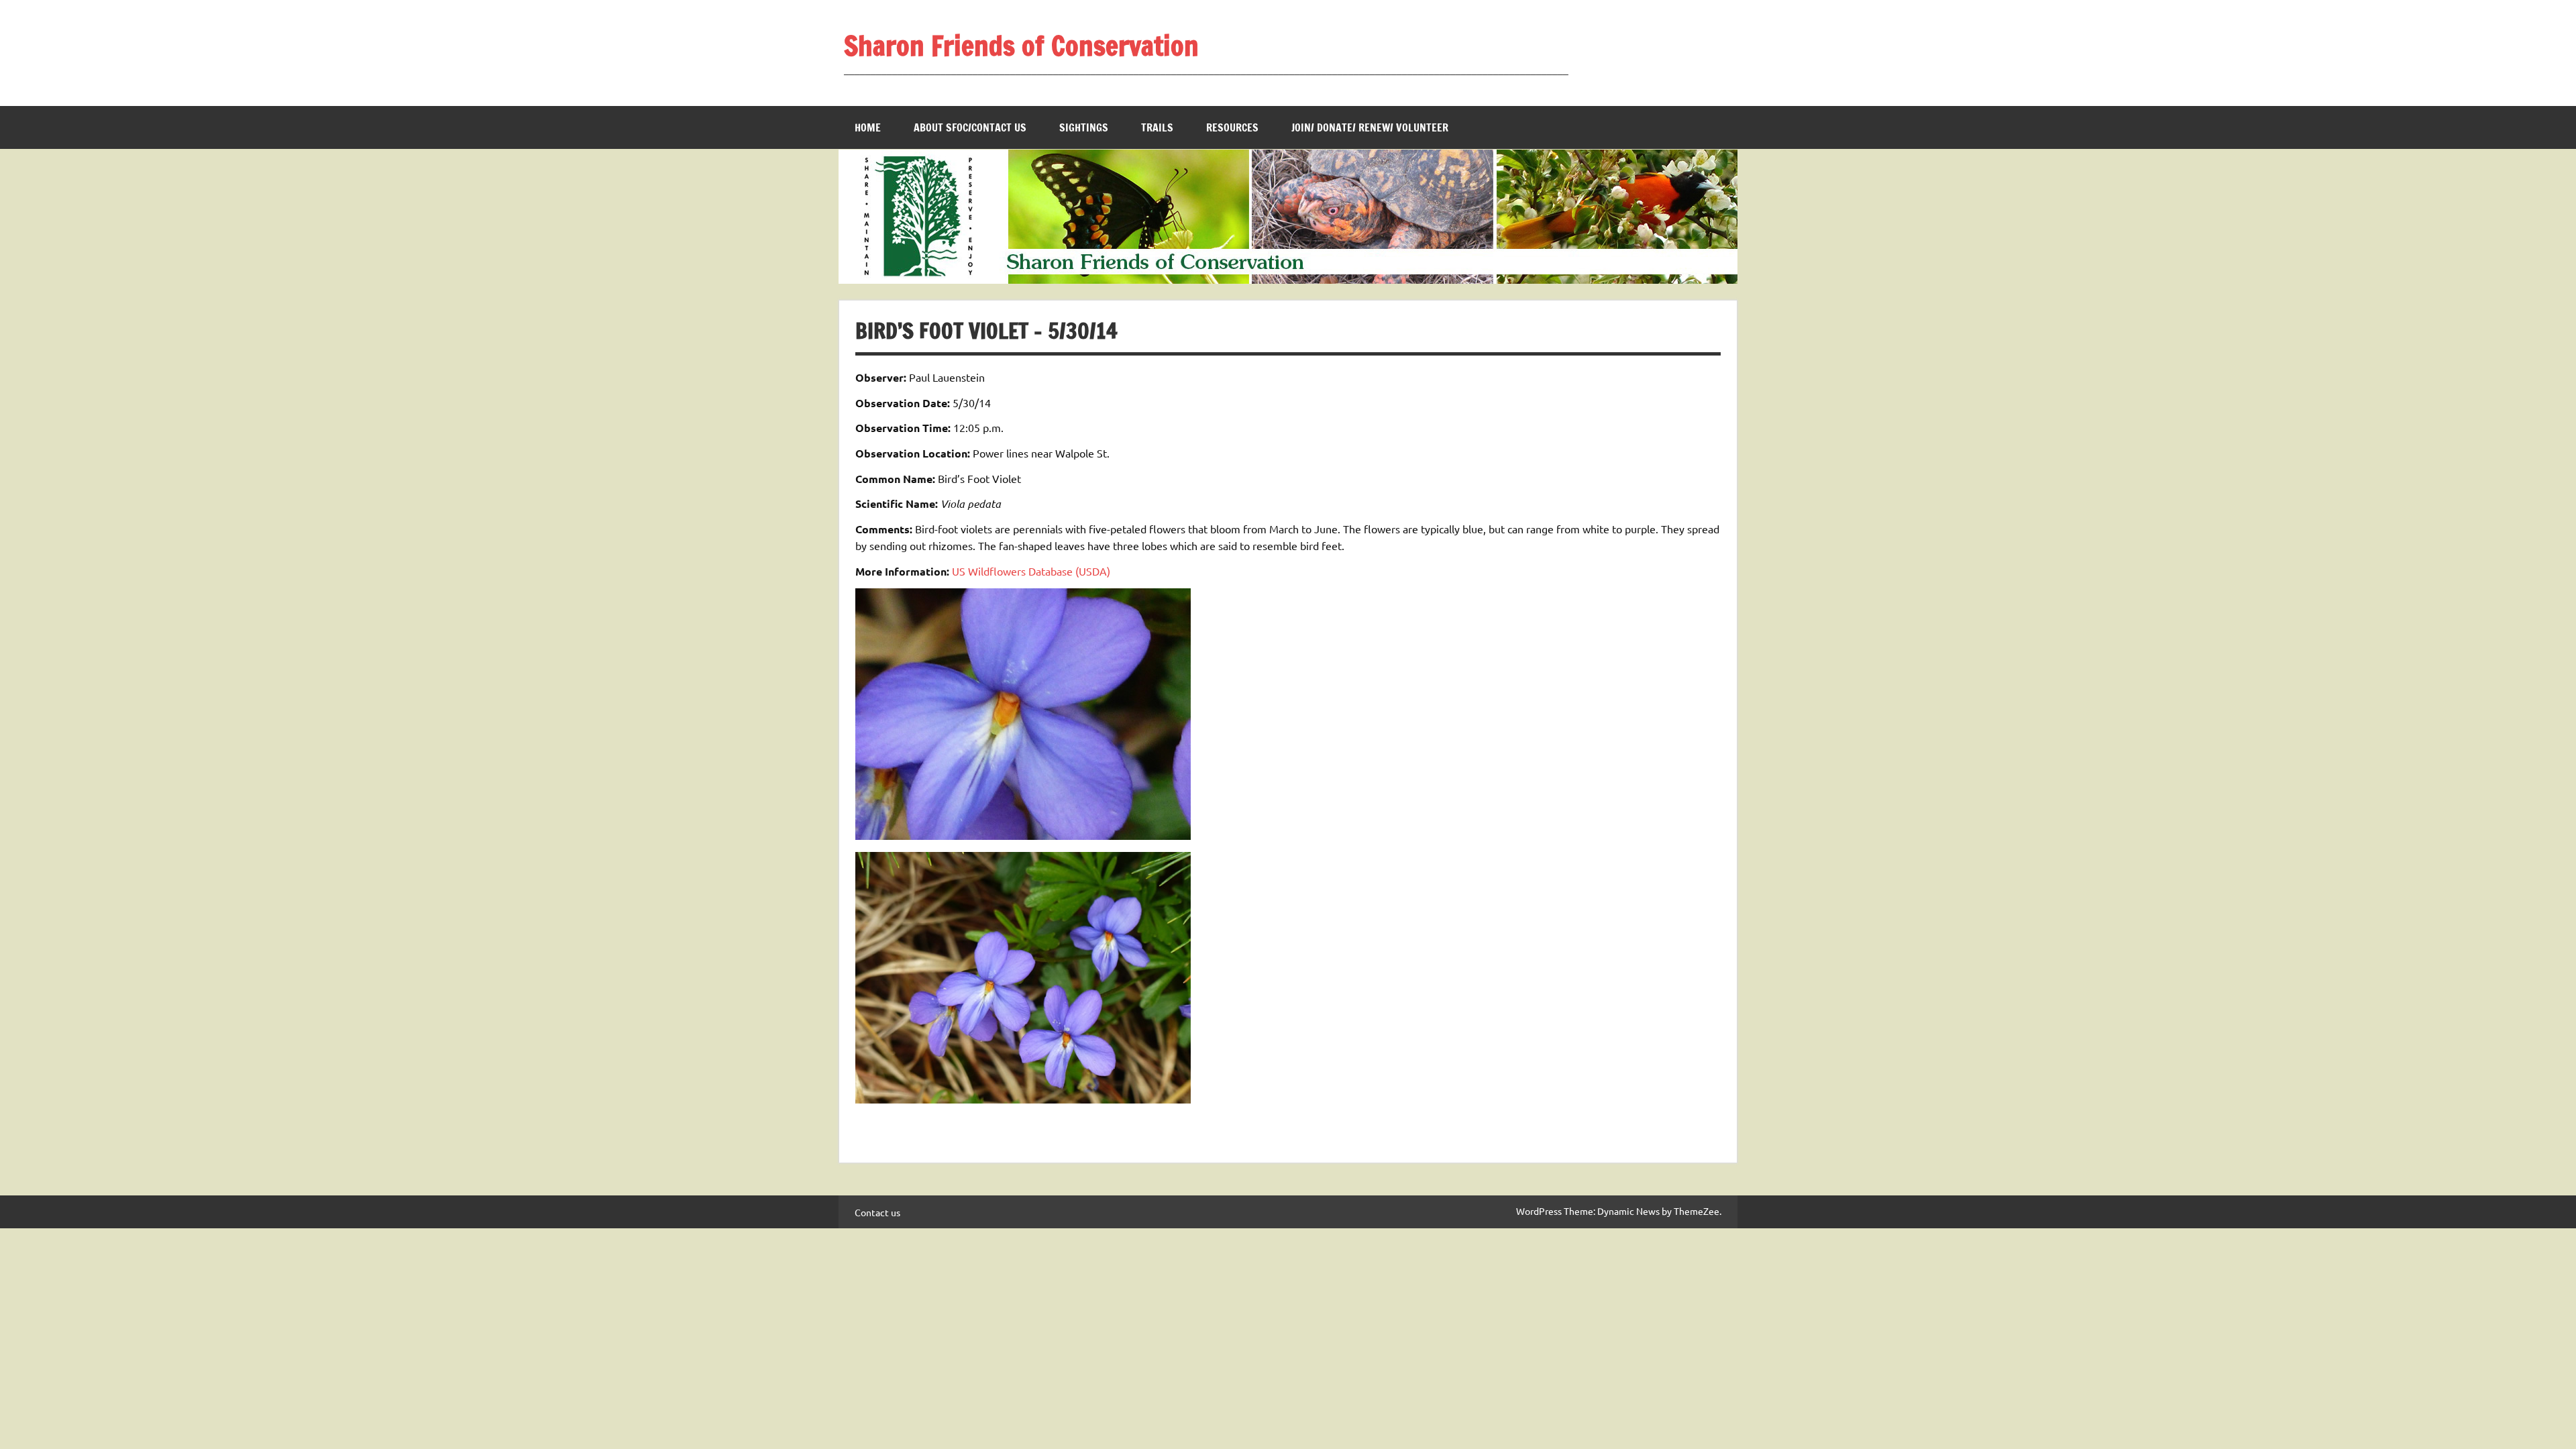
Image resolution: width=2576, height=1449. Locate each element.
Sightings (1084, 127)
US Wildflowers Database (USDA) (1031, 571)
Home (868, 127)
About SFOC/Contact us (970, 127)
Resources (1232, 127)
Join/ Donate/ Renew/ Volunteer (1370, 127)
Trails (1157, 127)
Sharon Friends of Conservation (1021, 45)
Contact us (877, 1212)
